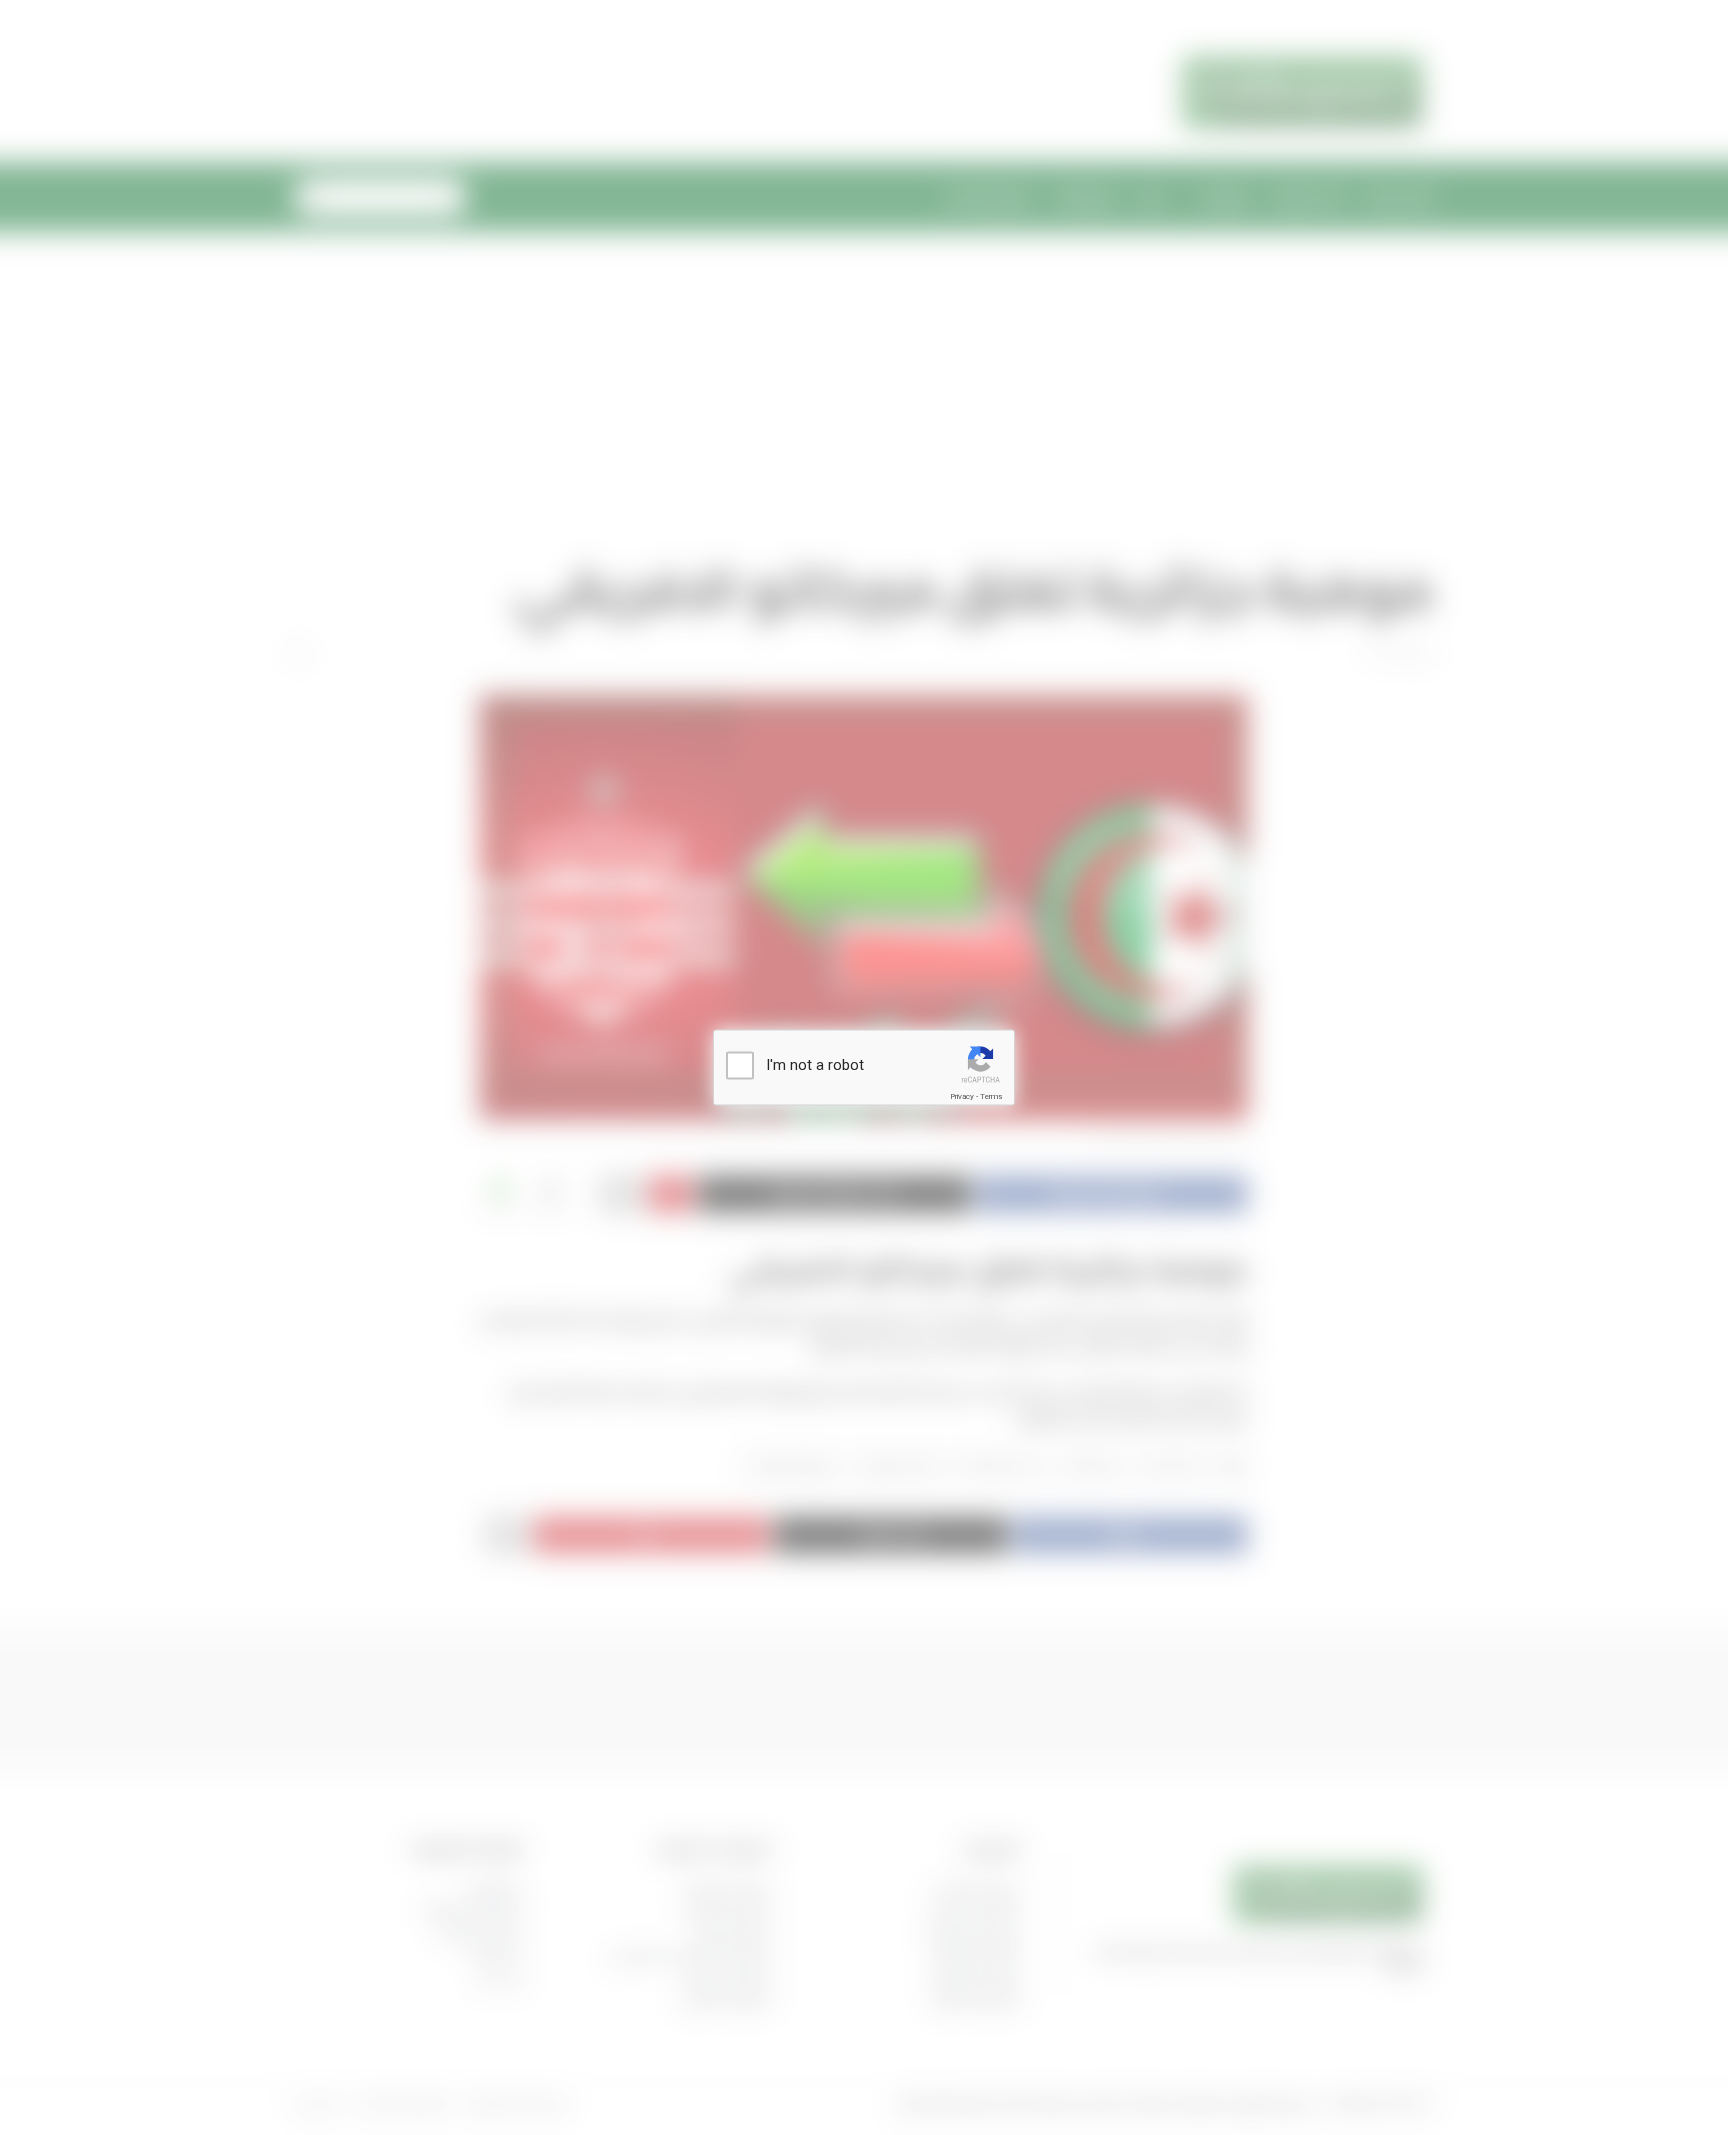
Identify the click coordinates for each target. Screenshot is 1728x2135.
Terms (991, 1096)
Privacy (962, 1096)
